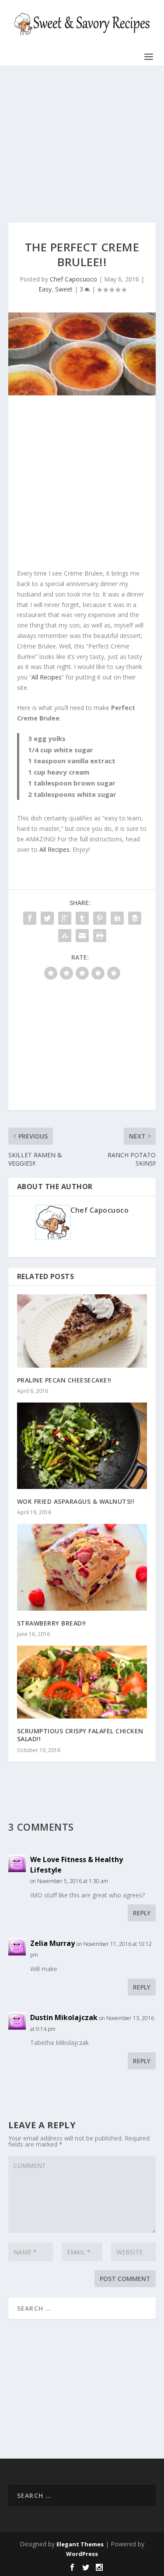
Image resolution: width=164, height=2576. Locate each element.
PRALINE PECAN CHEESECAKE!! (64, 1380)
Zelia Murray (52, 1943)
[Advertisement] (82, 144)
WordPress (82, 2554)
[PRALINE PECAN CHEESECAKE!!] (82, 1331)
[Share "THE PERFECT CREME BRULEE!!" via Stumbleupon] (65, 936)
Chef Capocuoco (73, 279)
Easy (45, 289)
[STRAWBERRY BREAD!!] (82, 1567)
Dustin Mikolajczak (64, 2017)
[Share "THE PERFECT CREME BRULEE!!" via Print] (100, 936)
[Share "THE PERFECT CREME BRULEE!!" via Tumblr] (82, 918)
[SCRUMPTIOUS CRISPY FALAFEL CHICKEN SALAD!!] (82, 1682)
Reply (142, 1913)
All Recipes (47, 677)
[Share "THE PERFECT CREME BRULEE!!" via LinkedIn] (117, 918)
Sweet (64, 289)
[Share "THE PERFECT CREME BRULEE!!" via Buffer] (135, 918)
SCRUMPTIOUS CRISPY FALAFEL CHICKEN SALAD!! (80, 1735)
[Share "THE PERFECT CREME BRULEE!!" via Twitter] (47, 918)
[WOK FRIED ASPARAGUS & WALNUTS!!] (82, 1446)
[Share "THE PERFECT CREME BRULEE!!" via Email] (82, 936)
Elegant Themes (80, 2544)
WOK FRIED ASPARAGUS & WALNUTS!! (76, 1501)
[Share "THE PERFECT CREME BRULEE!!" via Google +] (65, 918)
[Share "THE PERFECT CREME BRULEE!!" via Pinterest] (100, 918)
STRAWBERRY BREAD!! (52, 1623)
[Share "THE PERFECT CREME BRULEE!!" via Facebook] (30, 918)
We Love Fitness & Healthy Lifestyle (77, 1865)
